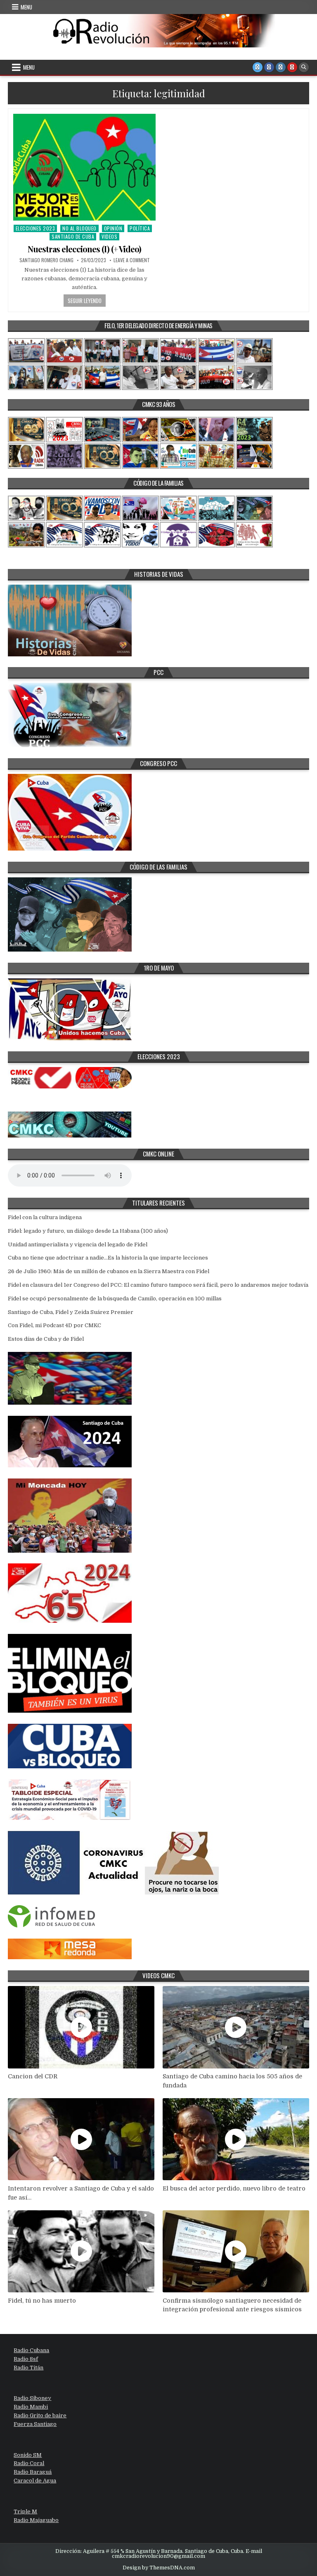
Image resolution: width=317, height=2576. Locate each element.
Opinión (113, 228)
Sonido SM (28, 2455)
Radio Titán (28, 2368)
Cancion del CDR (33, 2076)
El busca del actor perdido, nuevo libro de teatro (234, 2188)
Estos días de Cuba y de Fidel (46, 1339)
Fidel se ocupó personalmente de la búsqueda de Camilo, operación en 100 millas (115, 1299)
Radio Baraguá (33, 2472)
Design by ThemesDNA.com (159, 2568)
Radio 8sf (26, 2359)
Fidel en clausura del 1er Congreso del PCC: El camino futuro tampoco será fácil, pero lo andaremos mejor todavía (158, 1285)
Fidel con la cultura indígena (45, 1217)
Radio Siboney (32, 2398)
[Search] (304, 67)
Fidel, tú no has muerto (42, 2301)
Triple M (25, 2511)
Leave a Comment (132, 260)
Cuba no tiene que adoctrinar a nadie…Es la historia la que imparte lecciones (108, 1258)
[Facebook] (269, 67)
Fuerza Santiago (35, 2424)
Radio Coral (29, 2463)
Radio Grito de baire (40, 2415)
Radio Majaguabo (36, 2520)
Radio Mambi (31, 2407)
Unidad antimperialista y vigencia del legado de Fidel (78, 1245)
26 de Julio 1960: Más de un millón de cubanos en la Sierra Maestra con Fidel (109, 1271)
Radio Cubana (31, 2350)
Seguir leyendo (85, 301)
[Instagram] (281, 67)
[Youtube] (292, 67)
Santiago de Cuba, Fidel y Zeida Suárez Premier (71, 1312)
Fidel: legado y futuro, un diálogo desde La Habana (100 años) (88, 1231)
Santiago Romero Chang (46, 260)
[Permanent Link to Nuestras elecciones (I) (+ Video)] (84, 167)
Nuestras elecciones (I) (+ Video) (84, 249)
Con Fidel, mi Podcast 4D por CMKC (54, 1325)
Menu (26, 7)
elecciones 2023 (35, 228)
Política (140, 228)
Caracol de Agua (35, 2481)
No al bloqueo (79, 228)
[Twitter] (258, 67)
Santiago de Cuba (73, 236)
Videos (109, 236)
